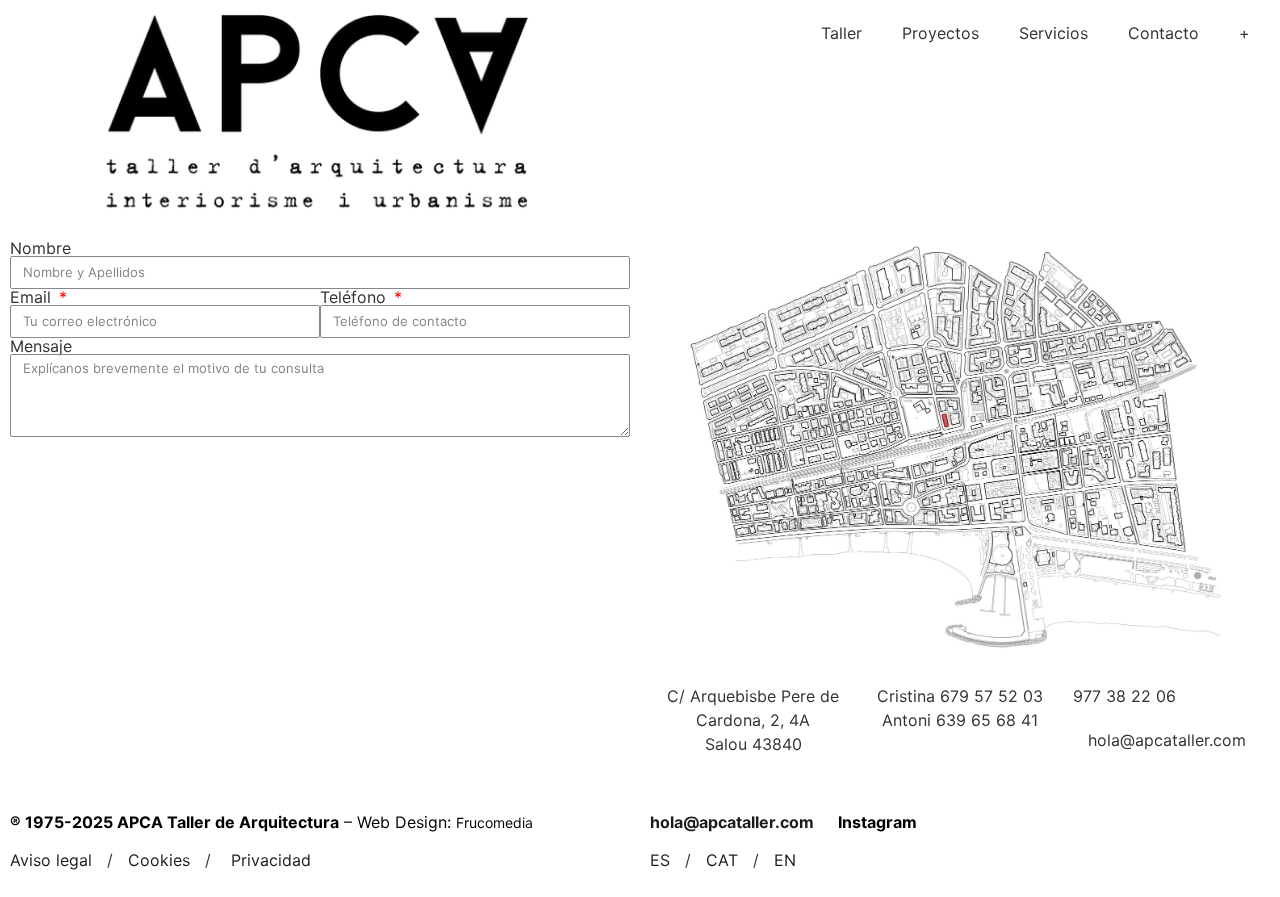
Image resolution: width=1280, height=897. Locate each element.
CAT (722, 860)
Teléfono (355, 297)
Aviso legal (51, 860)
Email (33, 297)
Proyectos (940, 33)
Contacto (1163, 33)
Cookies (159, 860)
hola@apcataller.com (732, 822)
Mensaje (41, 346)
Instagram (877, 822)
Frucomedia (494, 822)
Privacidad (271, 860)
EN (785, 860)
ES (660, 860)
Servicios (1053, 33)
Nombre (40, 248)
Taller (841, 33)
